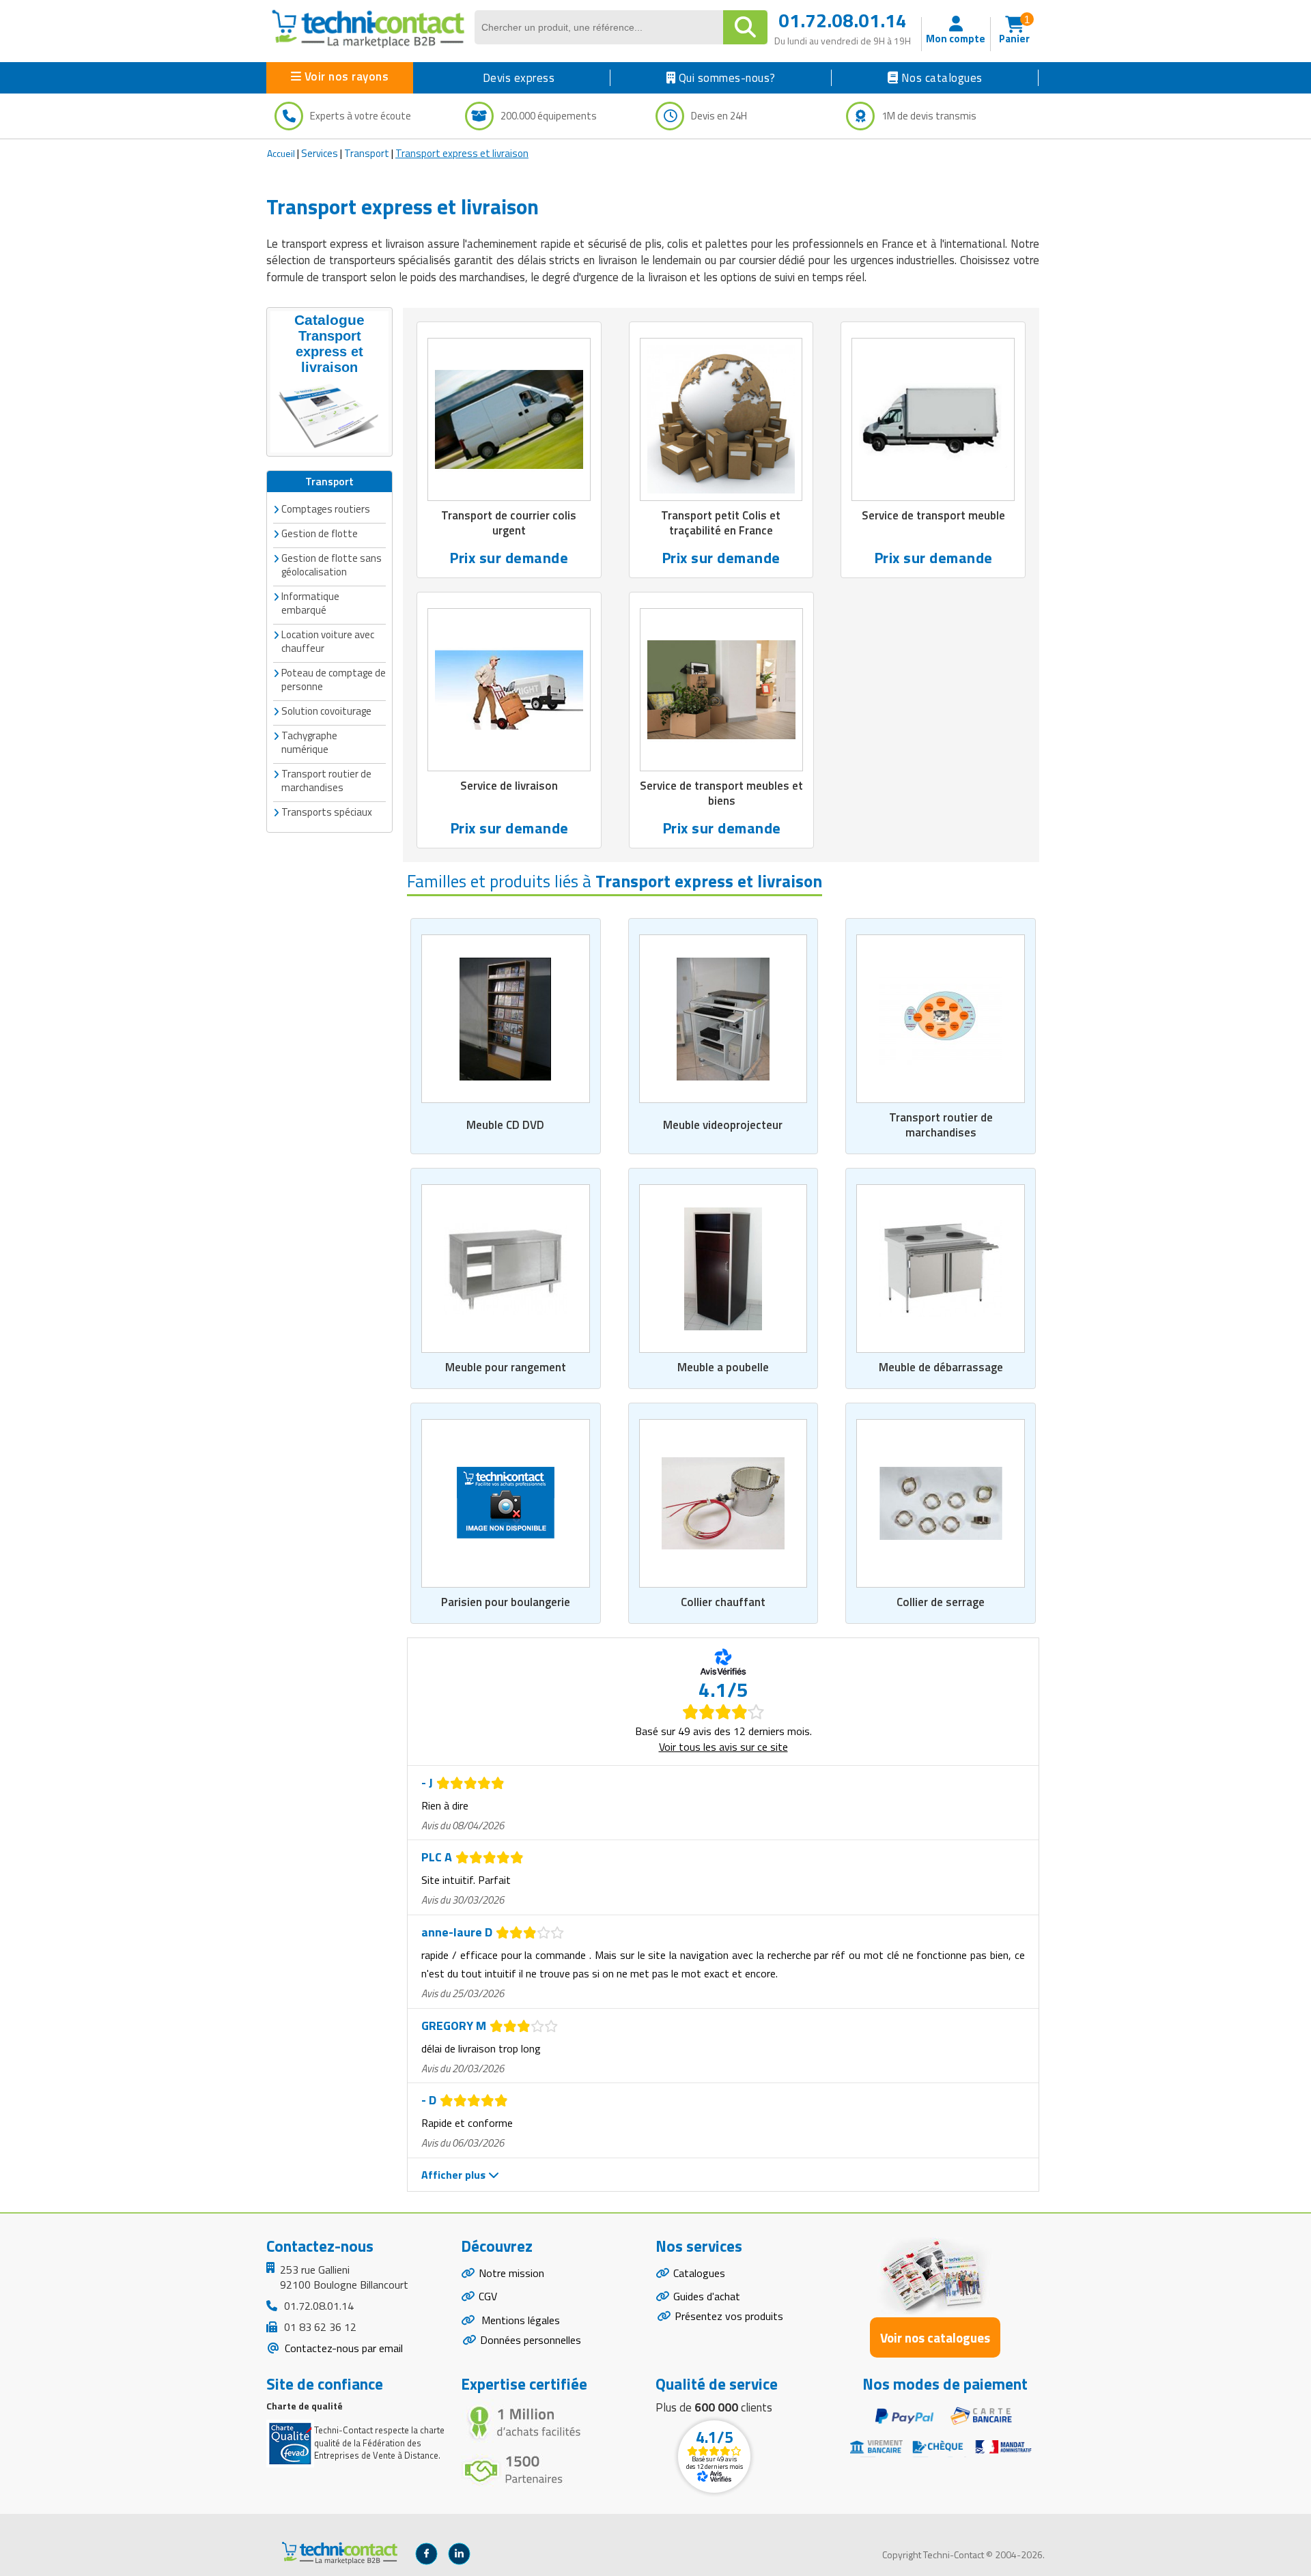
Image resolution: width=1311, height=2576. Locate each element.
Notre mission (511, 2273)
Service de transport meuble (933, 515)
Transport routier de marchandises (941, 1125)
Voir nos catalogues (935, 2337)
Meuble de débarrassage (941, 1367)
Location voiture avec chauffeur (328, 641)
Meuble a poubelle (723, 1367)
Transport (367, 153)
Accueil (281, 153)
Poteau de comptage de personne (334, 679)
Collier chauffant (723, 1602)
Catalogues (699, 2273)
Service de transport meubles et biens (721, 793)
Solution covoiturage (326, 711)
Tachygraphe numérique (309, 742)
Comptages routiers (326, 509)
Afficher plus (455, 2175)
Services (320, 153)
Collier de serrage (941, 1602)
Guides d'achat (707, 2296)
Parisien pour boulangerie (506, 1602)
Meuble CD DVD (505, 1125)
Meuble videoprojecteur (723, 1125)
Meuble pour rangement (506, 1367)
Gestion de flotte (320, 533)
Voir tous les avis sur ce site (723, 1747)
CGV (488, 2296)
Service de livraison (509, 786)
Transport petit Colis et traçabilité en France (721, 523)
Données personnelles (531, 2340)
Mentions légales (519, 2320)
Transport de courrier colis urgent (509, 523)
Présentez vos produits (729, 2316)
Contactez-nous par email (342, 2348)
